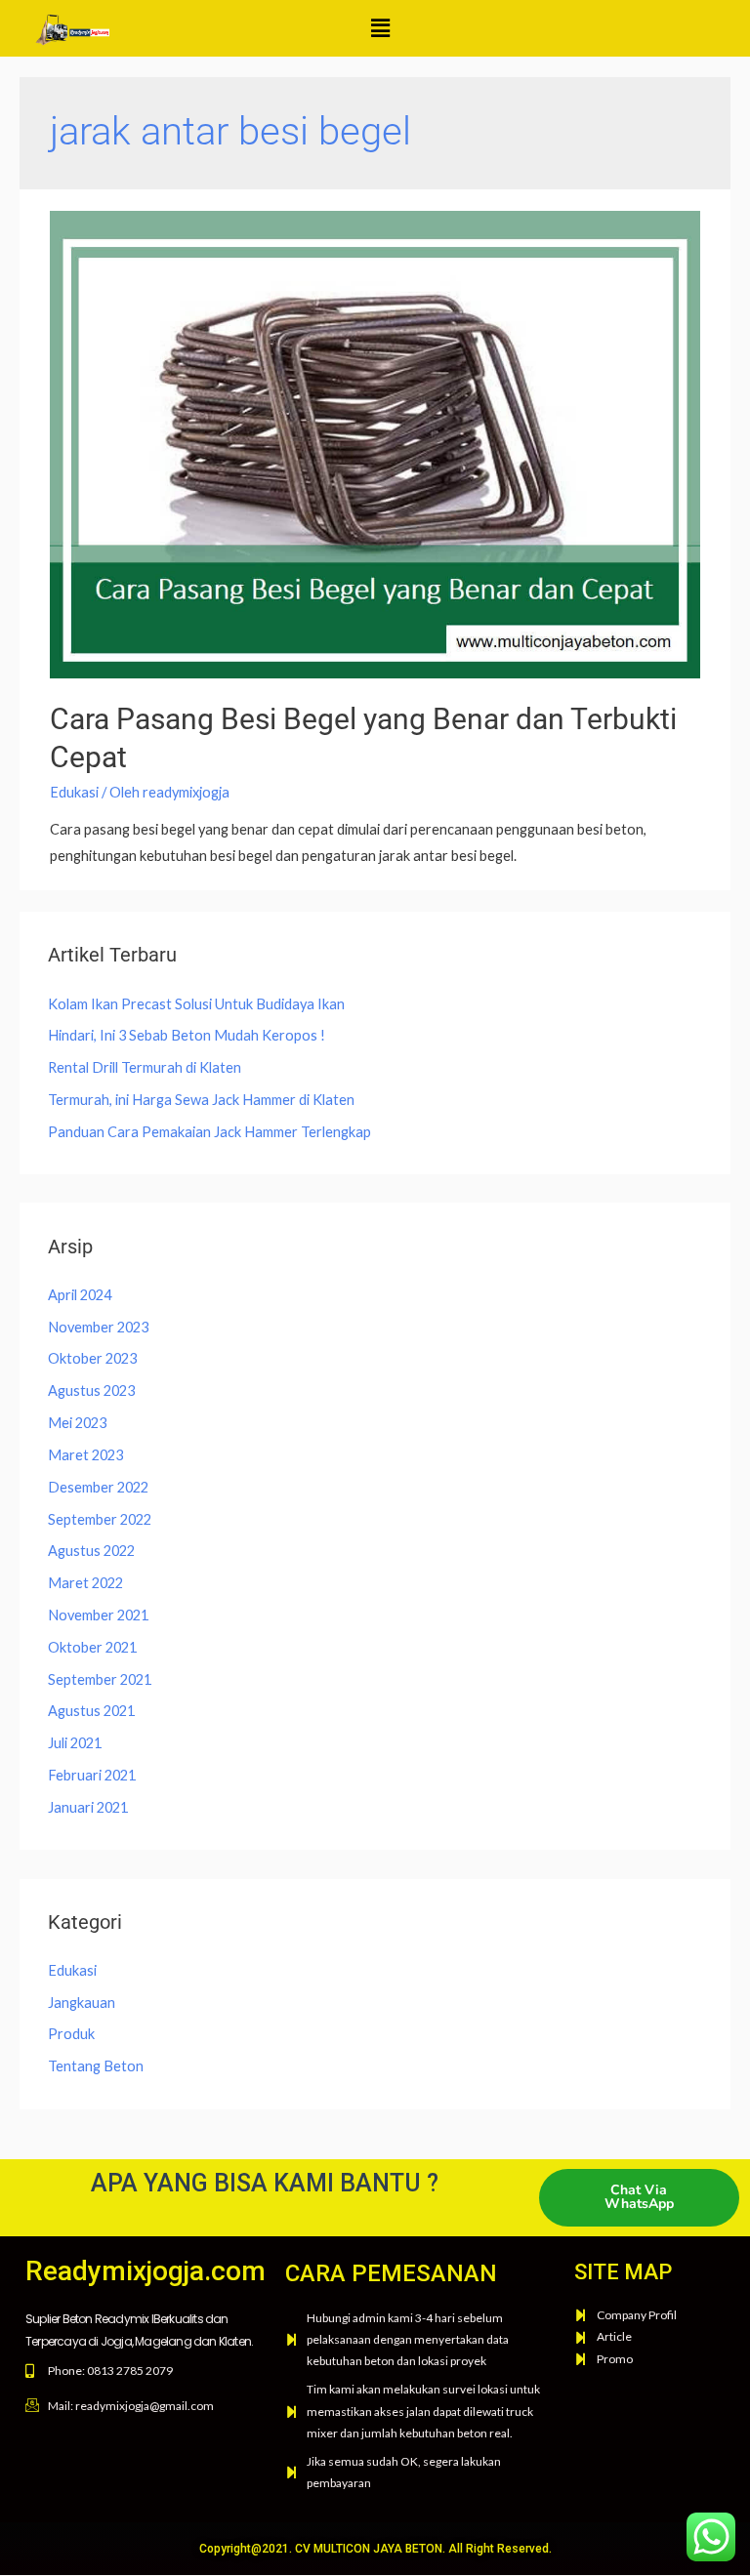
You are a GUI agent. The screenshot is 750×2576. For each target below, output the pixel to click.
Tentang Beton (96, 2066)
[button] (380, 28)
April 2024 (80, 1295)
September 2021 (100, 1679)
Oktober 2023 (92, 1358)
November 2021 (98, 1615)
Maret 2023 (85, 1455)
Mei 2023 (77, 1423)
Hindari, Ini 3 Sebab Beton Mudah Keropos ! (187, 1035)
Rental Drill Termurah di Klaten (145, 1067)
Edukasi (74, 792)
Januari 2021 (88, 1807)
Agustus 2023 (91, 1390)
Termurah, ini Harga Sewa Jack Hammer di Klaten (201, 1100)
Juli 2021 (75, 1743)
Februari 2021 (92, 1775)
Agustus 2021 (91, 1711)
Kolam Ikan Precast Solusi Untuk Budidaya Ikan (196, 1004)
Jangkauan (82, 2003)
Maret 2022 (85, 1583)
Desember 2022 (98, 1487)
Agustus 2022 (91, 1551)
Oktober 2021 (92, 1647)
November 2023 (98, 1327)
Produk (71, 2034)
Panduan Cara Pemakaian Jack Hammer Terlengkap (209, 1132)
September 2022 (100, 1519)
